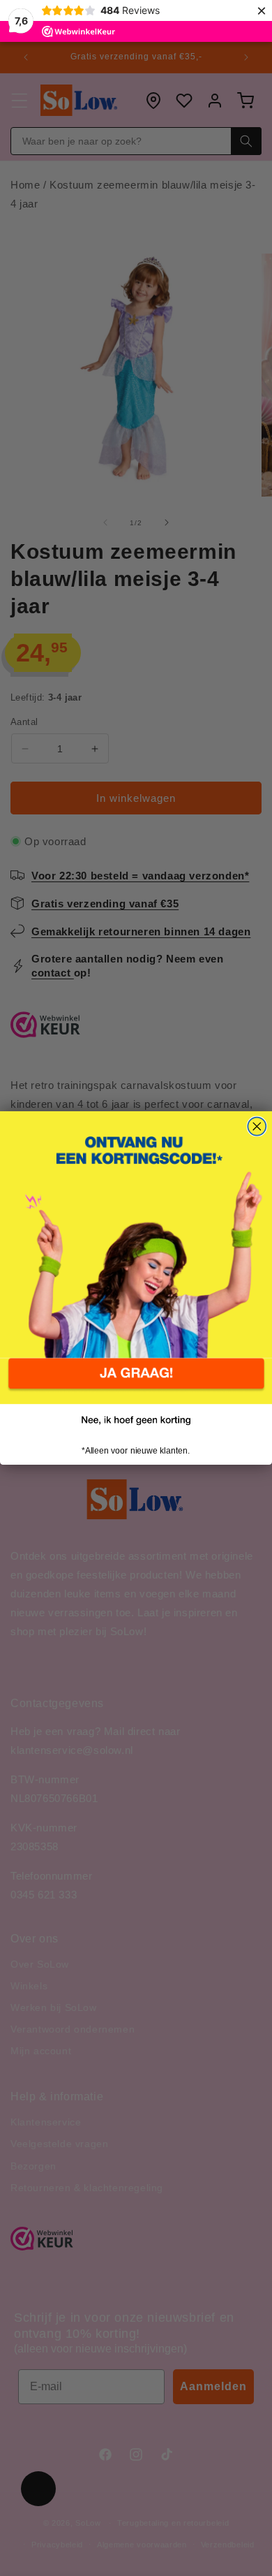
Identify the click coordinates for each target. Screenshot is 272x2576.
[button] (136, 1382)
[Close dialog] (257, 1127)
